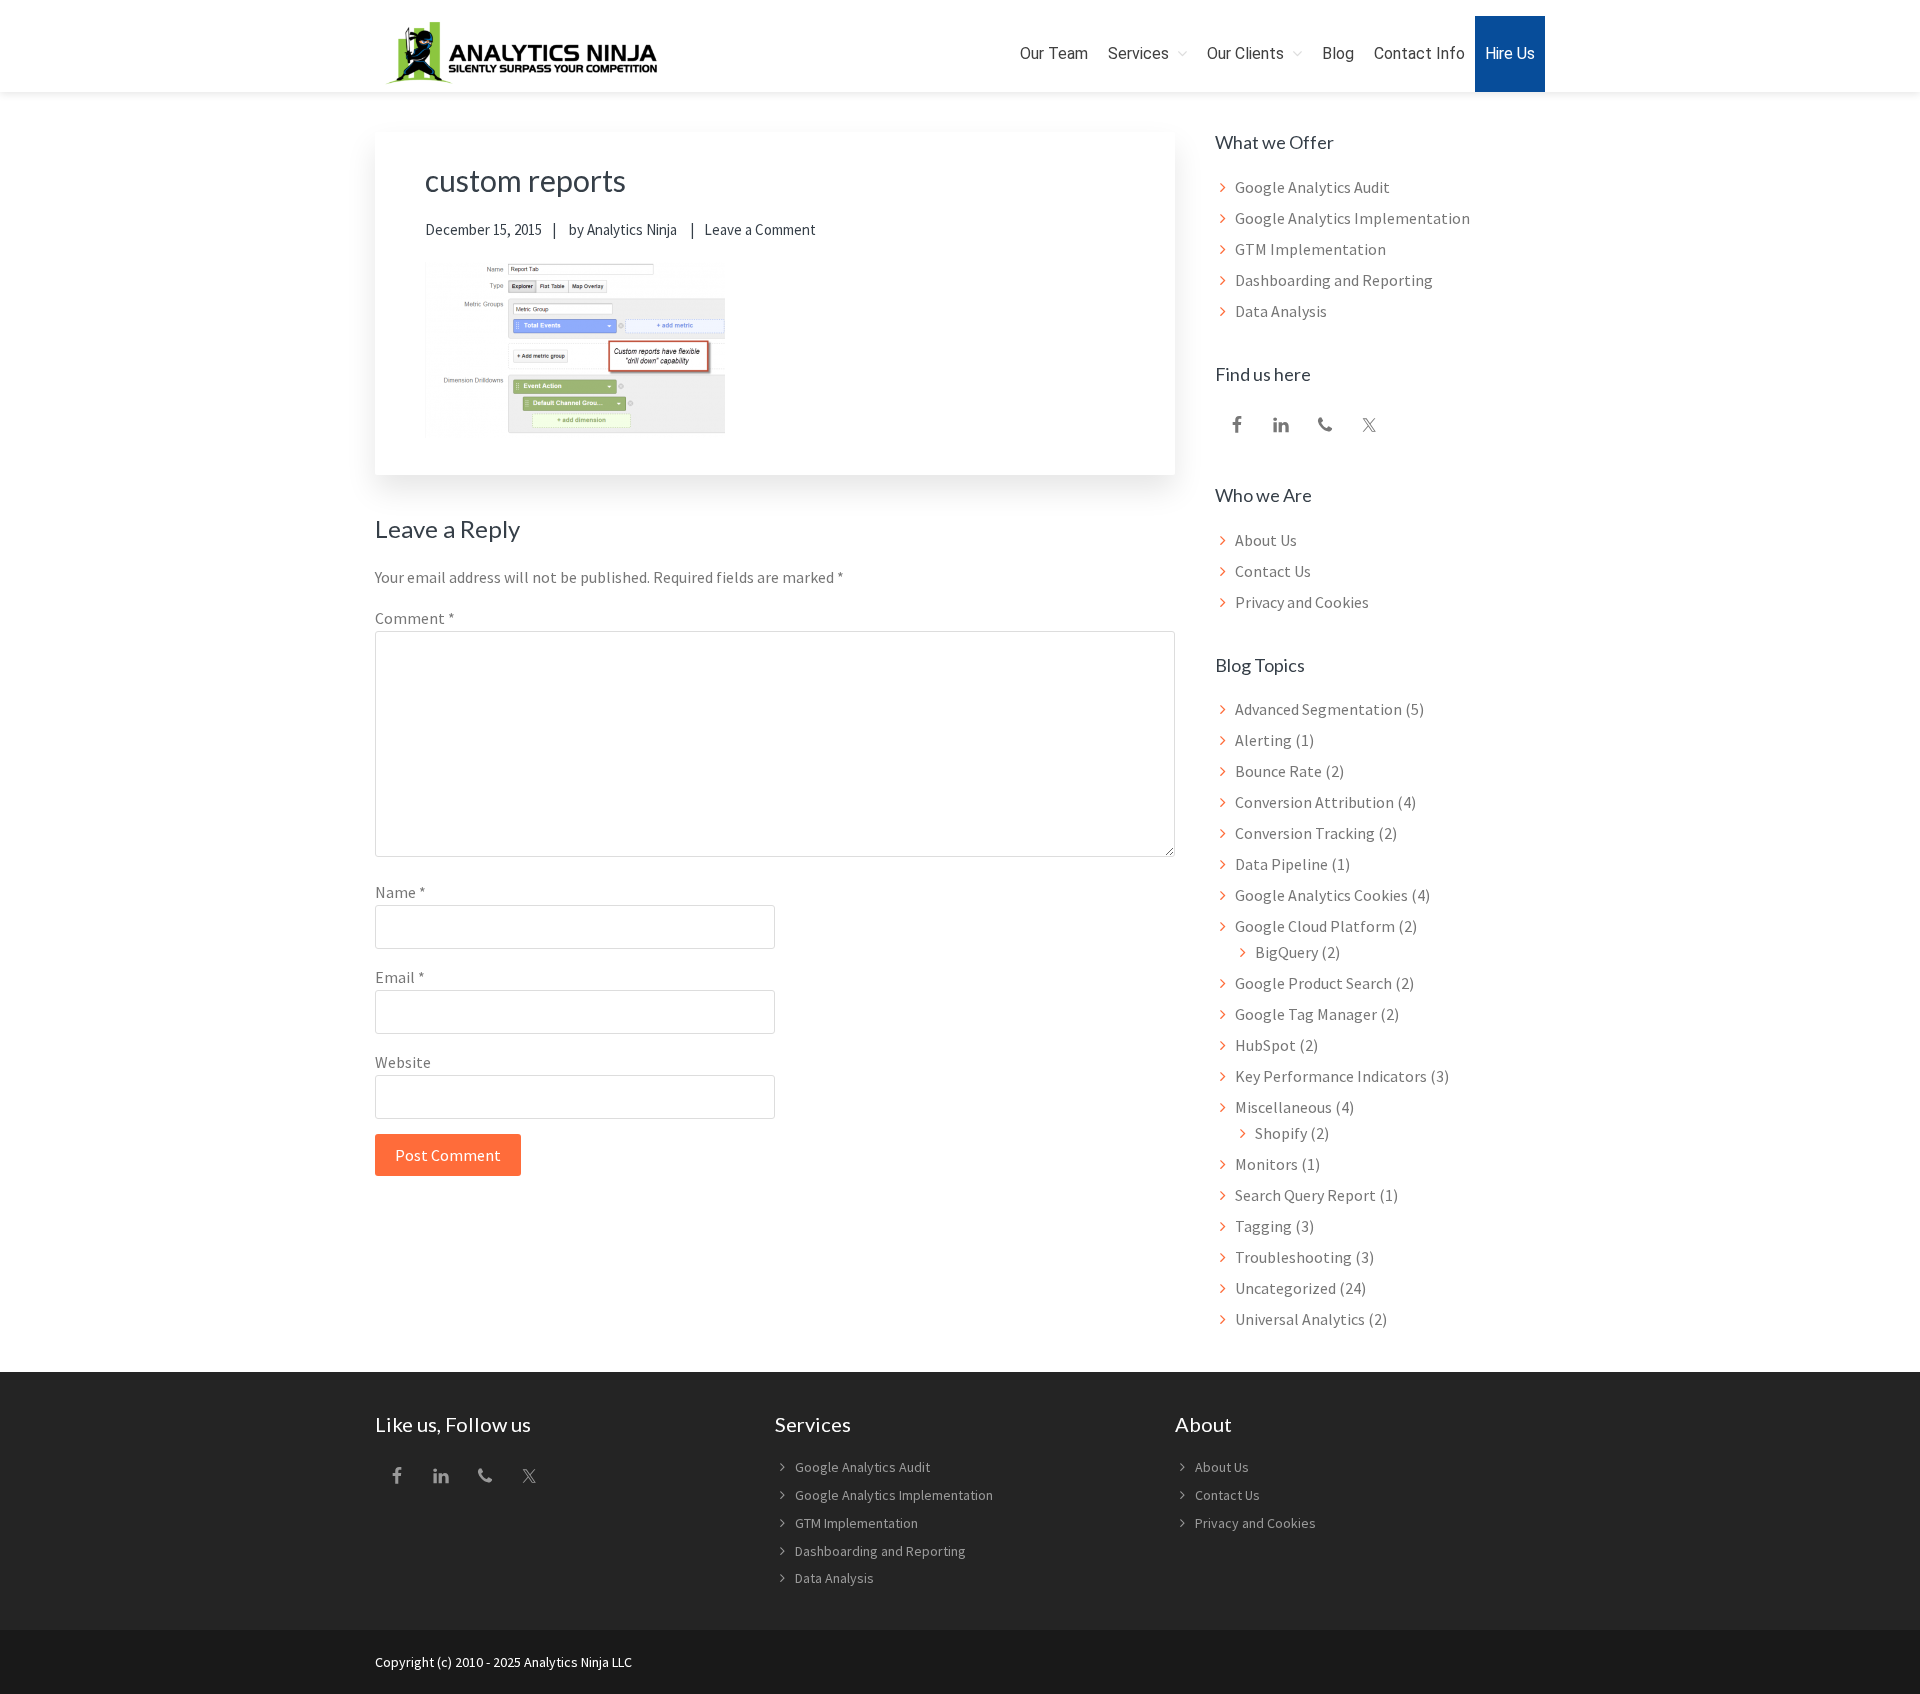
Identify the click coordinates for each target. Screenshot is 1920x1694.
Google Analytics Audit (1312, 187)
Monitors (1266, 1164)
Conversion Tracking (1305, 833)
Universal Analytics (1300, 1319)
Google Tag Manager (1306, 1014)
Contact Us (1273, 571)
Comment (415, 618)
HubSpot (1265, 1045)
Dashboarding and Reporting (1334, 280)
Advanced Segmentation (1318, 709)
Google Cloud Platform (1315, 926)
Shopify (1281, 1133)
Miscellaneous (1283, 1107)
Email (400, 977)
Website (403, 1062)
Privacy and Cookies (1302, 602)
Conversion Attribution (1314, 802)
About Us (1266, 540)
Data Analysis (1281, 311)
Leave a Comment (760, 229)
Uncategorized (1285, 1288)
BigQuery (1286, 952)
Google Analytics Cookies (1321, 895)
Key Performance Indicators (1331, 1076)
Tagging (1263, 1226)
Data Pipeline (1281, 864)
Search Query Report (1305, 1195)
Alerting (1263, 740)
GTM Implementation (1310, 249)
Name (400, 892)
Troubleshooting (1293, 1257)
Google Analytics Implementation (1352, 218)
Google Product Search (1313, 983)
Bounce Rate (1278, 771)
